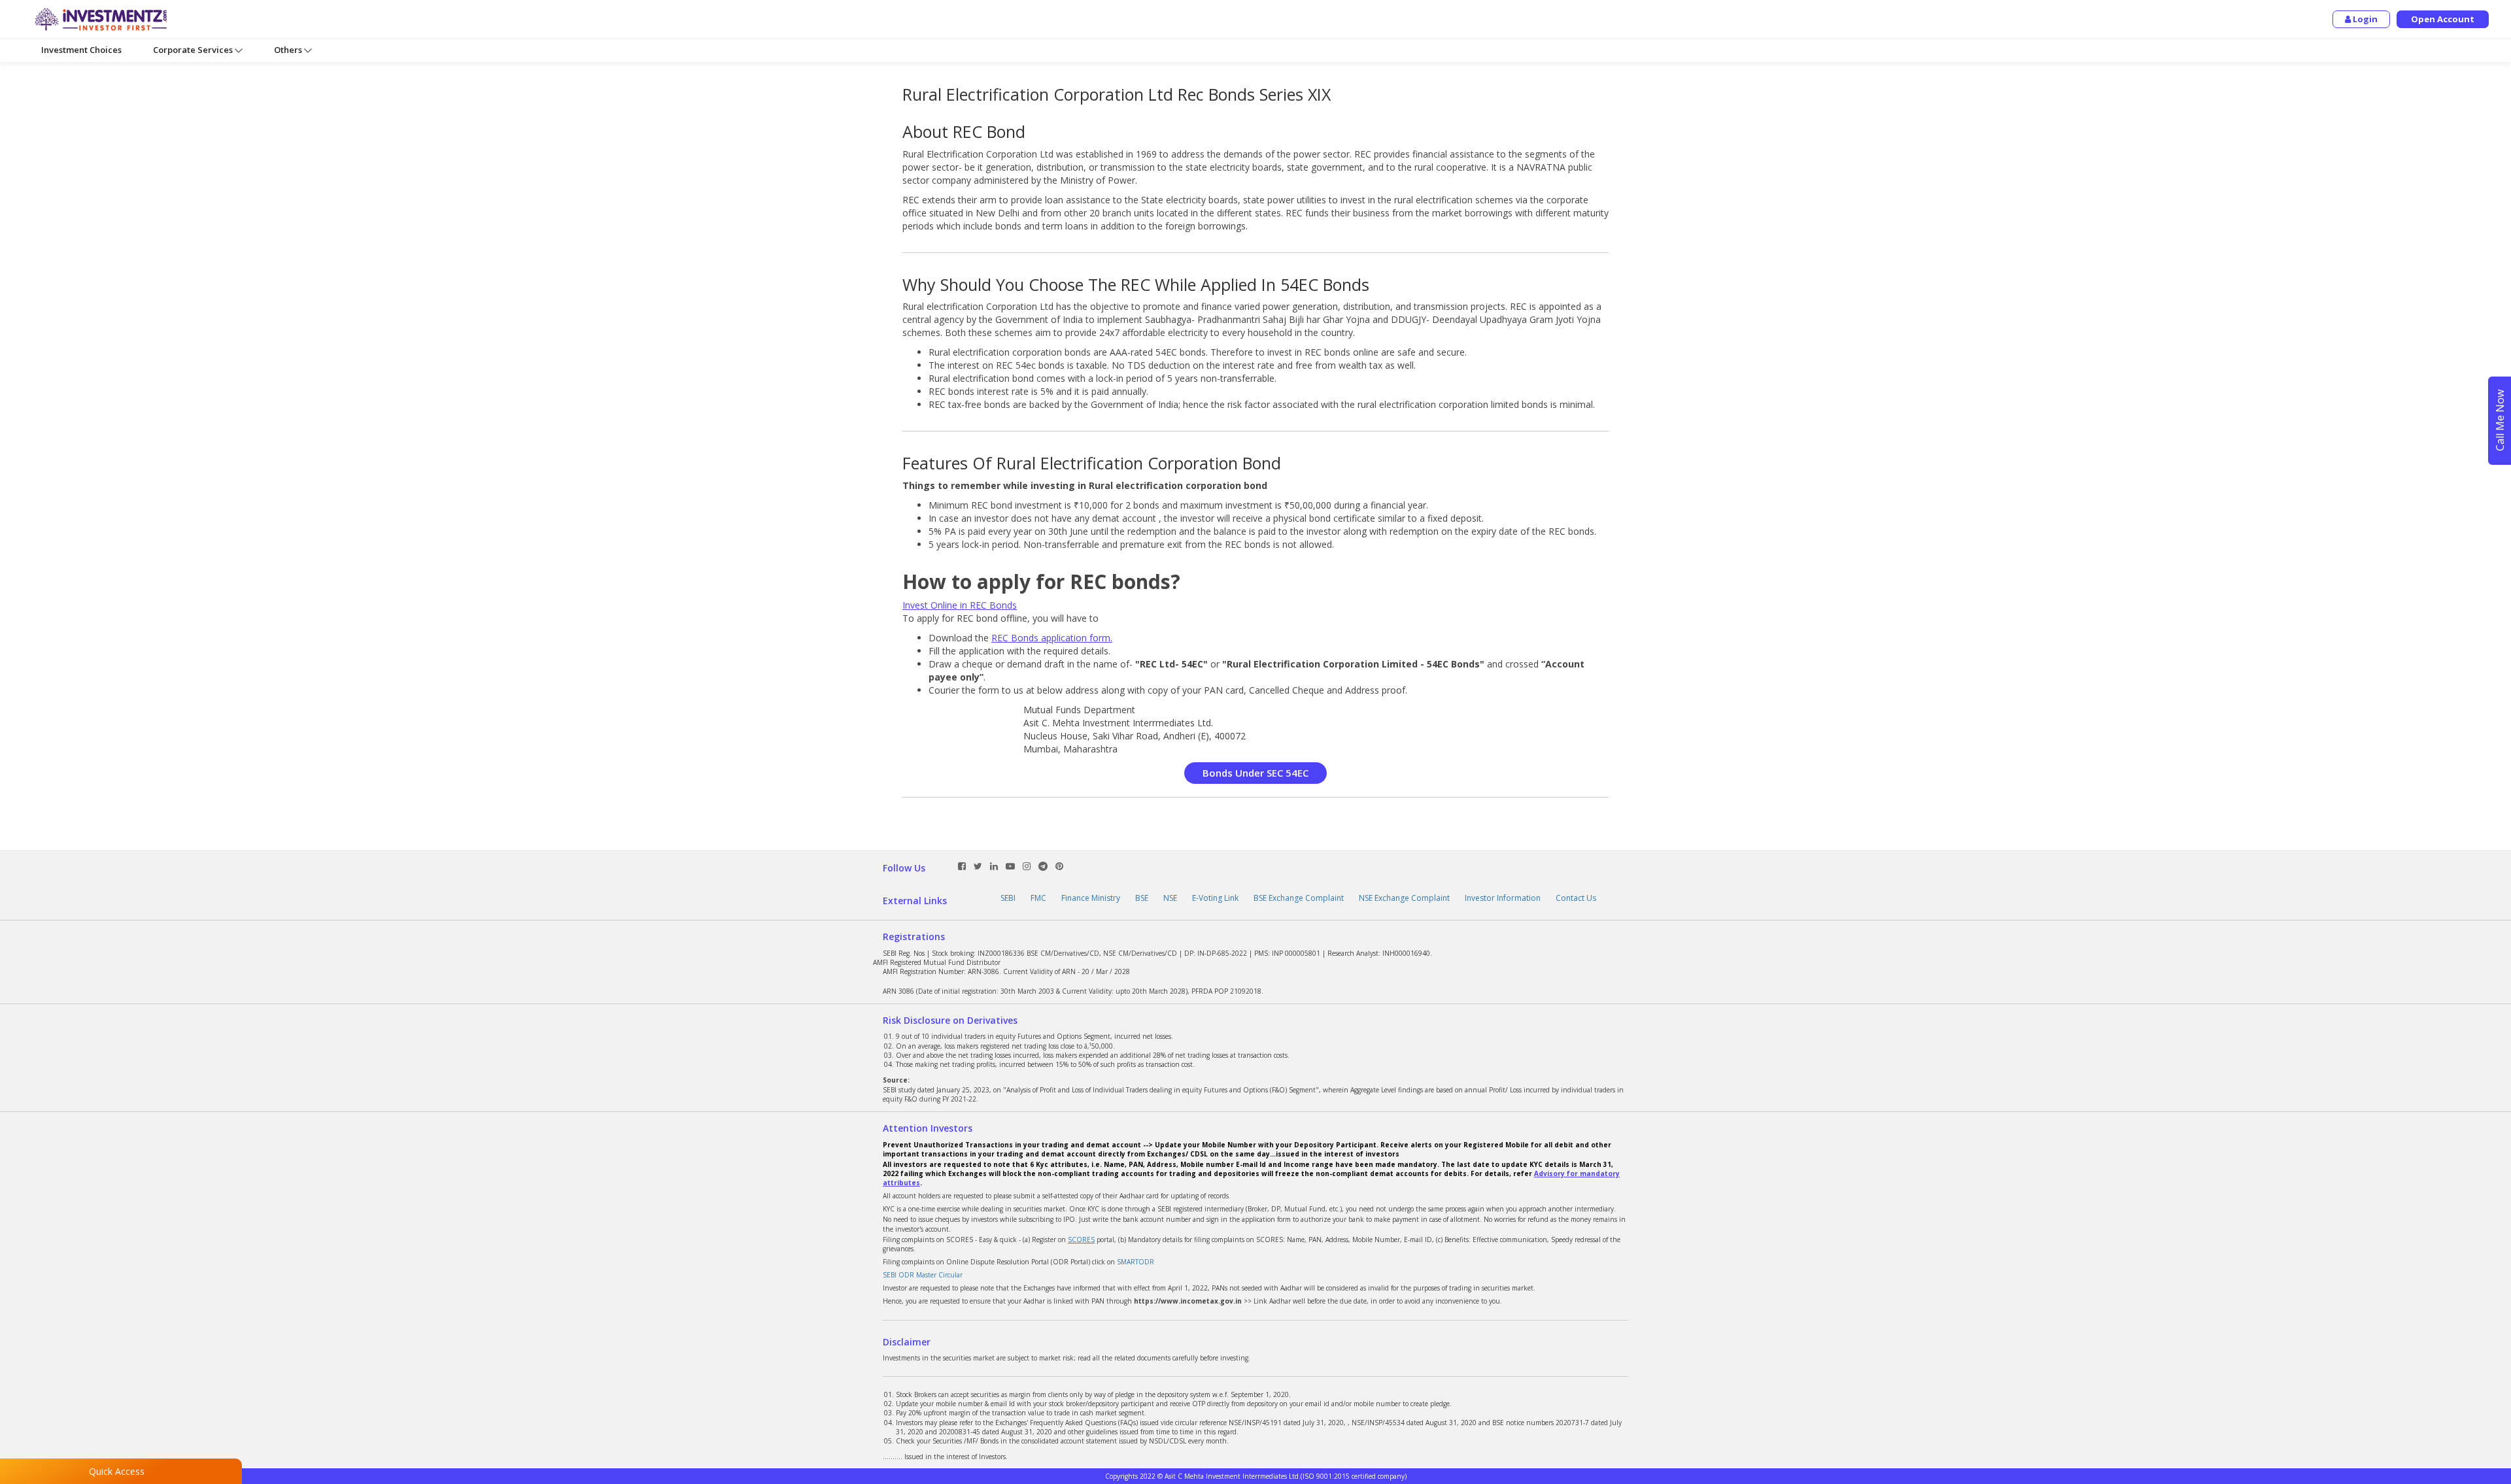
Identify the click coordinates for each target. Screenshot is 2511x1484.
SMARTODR (1136, 1262)
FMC (1038, 898)
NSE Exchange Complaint (1404, 898)
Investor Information (1503, 898)
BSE (1142, 898)
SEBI (1008, 898)
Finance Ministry (1091, 898)
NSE (1170, 898)
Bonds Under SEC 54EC (1255, 773)
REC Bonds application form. (1052, 638)
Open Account (2443, 19)
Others (289, 50)
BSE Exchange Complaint (1299, 898)
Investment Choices (81, 50)
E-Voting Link (1215, 898)
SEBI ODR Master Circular (923, 1275)
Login (2364, 19)
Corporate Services (194, 50)
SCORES (1081, 1239)
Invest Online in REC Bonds (960, 605)
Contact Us (1576, 898)
